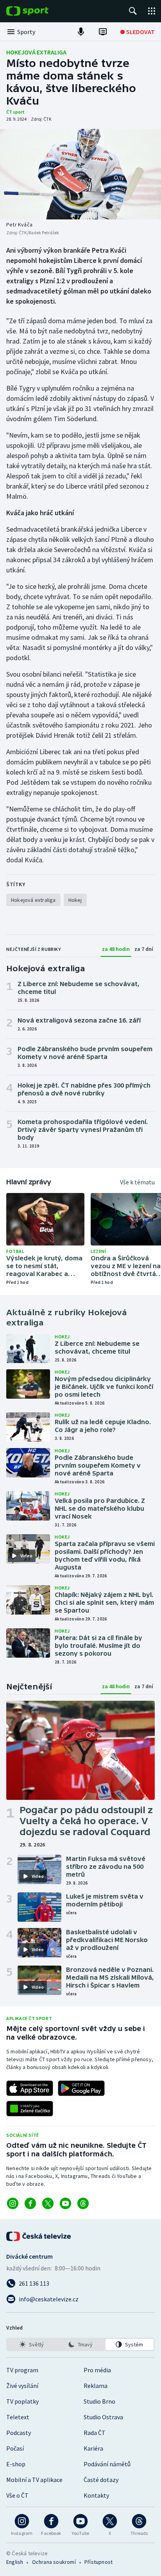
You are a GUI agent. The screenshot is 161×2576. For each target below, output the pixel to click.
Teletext (18, 2417)
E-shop (16, 2464)
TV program (22, 2370)
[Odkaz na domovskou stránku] (39, 11)
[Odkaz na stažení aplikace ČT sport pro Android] (81, 2088)
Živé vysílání (22, 2386)
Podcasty (19, 2433)
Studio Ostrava (103, 2417)
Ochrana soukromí (54, 2562)
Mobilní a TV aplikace (34, 2480)
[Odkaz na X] (48, 2203)
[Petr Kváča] (80, 174)
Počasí (15, 2448)
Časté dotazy (101, 2480)
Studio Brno (99, 2401)
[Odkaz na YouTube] (65, 2203)
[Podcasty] (81, 32)
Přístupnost (98, 2562)
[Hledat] (133, 11)
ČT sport (15, 112)
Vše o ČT (17, 2495)
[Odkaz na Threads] (83, 2203)
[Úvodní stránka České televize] (39, 2236)
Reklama (96, 2386)
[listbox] (80, 2344)
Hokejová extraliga (36, 52)
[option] (31, 2344)
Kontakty (96, 2495)
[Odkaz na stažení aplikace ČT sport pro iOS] (30, 2088)
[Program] (103, 32)
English (15, 2562)
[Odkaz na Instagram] (13, 2203)
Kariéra (93, 2448)
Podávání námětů (107, 2464)
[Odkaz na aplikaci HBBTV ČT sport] (30, 2109)
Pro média (97, 2370)
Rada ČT (95, 2433)
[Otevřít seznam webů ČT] (152, 11)
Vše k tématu (137, 1182)
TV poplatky (22, 2401)
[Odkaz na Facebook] (30, 2203)
